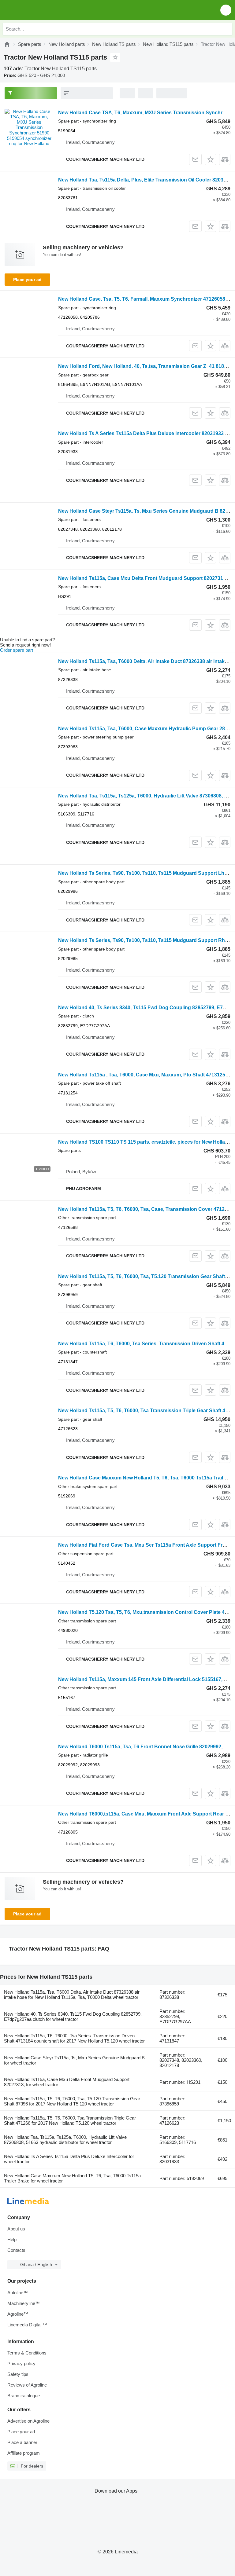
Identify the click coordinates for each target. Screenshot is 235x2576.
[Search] (226, 29)
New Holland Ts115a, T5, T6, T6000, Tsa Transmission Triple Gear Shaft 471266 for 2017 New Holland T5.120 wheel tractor (70, 2120)
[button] (226, 10)
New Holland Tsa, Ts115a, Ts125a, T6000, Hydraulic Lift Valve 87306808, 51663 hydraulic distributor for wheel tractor (65, 2140)
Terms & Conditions (27, 2353)
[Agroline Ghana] (40, 10)
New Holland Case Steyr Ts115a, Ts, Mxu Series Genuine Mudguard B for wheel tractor (74, 2060)
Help (12, 2239)
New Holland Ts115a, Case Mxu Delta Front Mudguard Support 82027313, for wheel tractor (67, 2082)
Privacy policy (21, 2363)
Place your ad (27, 280)
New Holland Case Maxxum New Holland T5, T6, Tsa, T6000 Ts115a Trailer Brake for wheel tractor (72, 2178)
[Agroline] (7, 44)
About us (16, 2229)
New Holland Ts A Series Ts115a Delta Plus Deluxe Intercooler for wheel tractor (69, 2159)
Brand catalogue (24, 2396)
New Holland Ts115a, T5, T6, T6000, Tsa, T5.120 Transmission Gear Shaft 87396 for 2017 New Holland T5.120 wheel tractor (72, 2101)
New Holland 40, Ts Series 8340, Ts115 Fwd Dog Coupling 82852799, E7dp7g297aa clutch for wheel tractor (73, 2017)
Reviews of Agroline (27, 2385)
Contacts (16, 2250)
